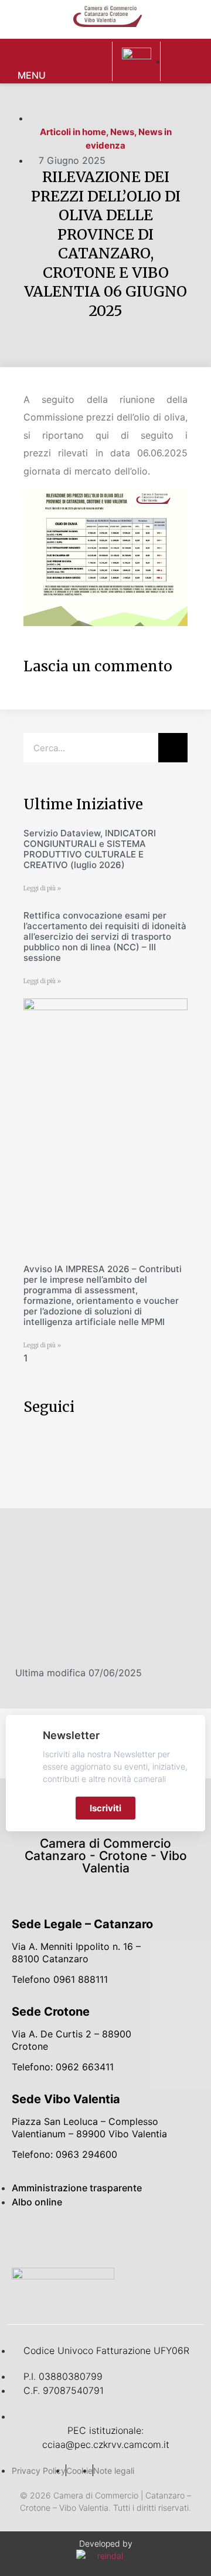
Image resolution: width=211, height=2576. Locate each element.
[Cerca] (173, 748)
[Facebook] (29, 2238)
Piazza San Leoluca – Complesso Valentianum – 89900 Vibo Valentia (89, 2128)
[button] (88, 61)
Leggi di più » (42, 888)
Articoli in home (73, 132)
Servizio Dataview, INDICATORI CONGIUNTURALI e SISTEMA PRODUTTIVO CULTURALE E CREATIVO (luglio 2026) (90, 849)
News (122, 132)
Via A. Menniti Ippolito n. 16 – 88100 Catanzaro (76, 1953)
